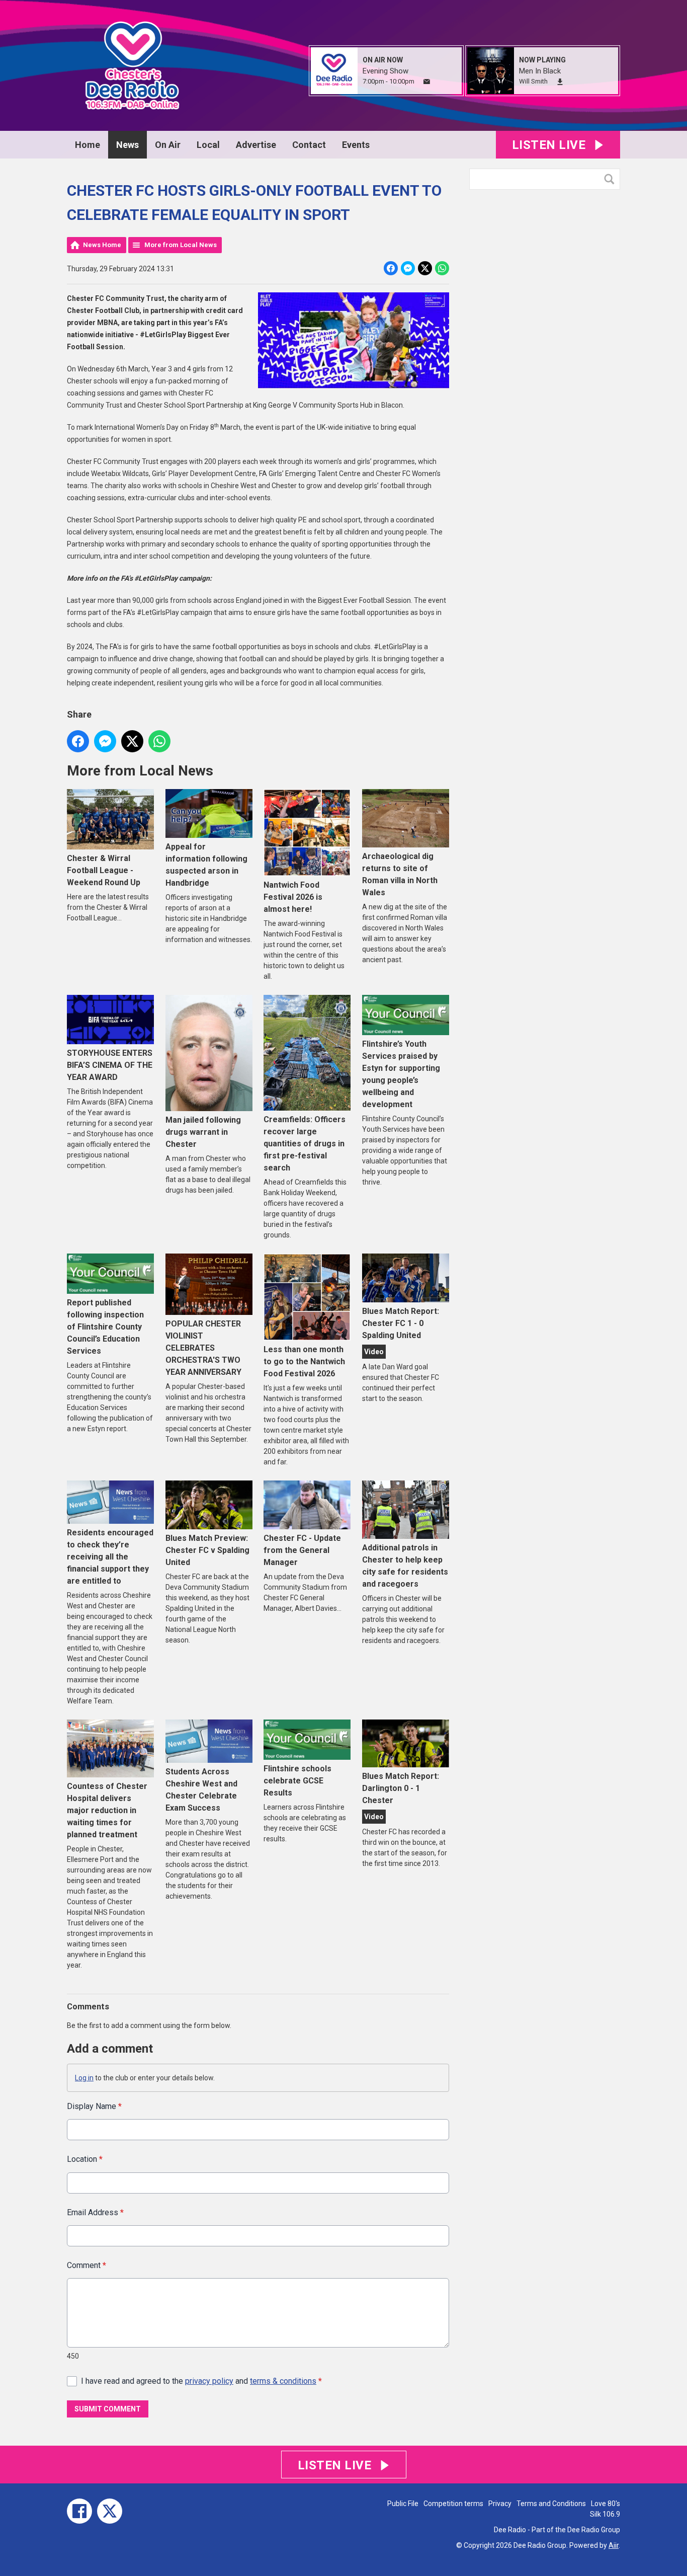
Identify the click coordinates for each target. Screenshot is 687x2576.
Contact (309, 145)
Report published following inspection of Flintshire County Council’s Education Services (105, 1327)
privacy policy (209, 2381)
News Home (102, 245)
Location (85, 2159)
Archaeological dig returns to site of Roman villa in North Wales (400, 874)
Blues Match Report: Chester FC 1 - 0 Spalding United (401, 1323)
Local (208, 145)
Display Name (94, 2106)
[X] (110, 2511)
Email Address (95, 2212)
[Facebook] (79, 2511)
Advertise (256, 145)
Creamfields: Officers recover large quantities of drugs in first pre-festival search (305, 1144)
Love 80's (606, 2504)
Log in (84, 2078)
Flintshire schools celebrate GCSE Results (297, 1781)
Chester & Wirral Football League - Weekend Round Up (104, 870)
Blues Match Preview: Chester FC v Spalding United (207, 1550)
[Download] (560, 82)
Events (356, 145)
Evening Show (385, 71)
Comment (87, 2265)
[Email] (427, 82)
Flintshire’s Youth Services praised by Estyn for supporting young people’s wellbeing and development (401, 1074)
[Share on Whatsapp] (442, 268)
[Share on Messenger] (408, 268)
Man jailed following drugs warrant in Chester (203, 1132)
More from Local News (181, 245)
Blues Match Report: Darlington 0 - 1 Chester (401, 1788)
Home (88, 145)
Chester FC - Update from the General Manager (302, 1550)
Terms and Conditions (551, 2504)
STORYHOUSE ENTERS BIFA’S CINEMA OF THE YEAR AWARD (110, 1065)
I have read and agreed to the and (201, 2381)
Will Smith (533, 81)
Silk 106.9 (605, 2514)
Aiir (614, 2545)
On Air (168, 145)
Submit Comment (108, 2409)
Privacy (500, 2504)
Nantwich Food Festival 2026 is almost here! (293, 897)
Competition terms (453, 2504)
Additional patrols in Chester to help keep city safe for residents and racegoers (405, 1566)
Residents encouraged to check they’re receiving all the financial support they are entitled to (110, 1557)
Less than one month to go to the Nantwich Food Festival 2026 (304, 1361)
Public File (403, 2504)
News (127, 145)
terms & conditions (283, 2381)
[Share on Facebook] (391, 268)
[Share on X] (425, 268)
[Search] (612, 179)
